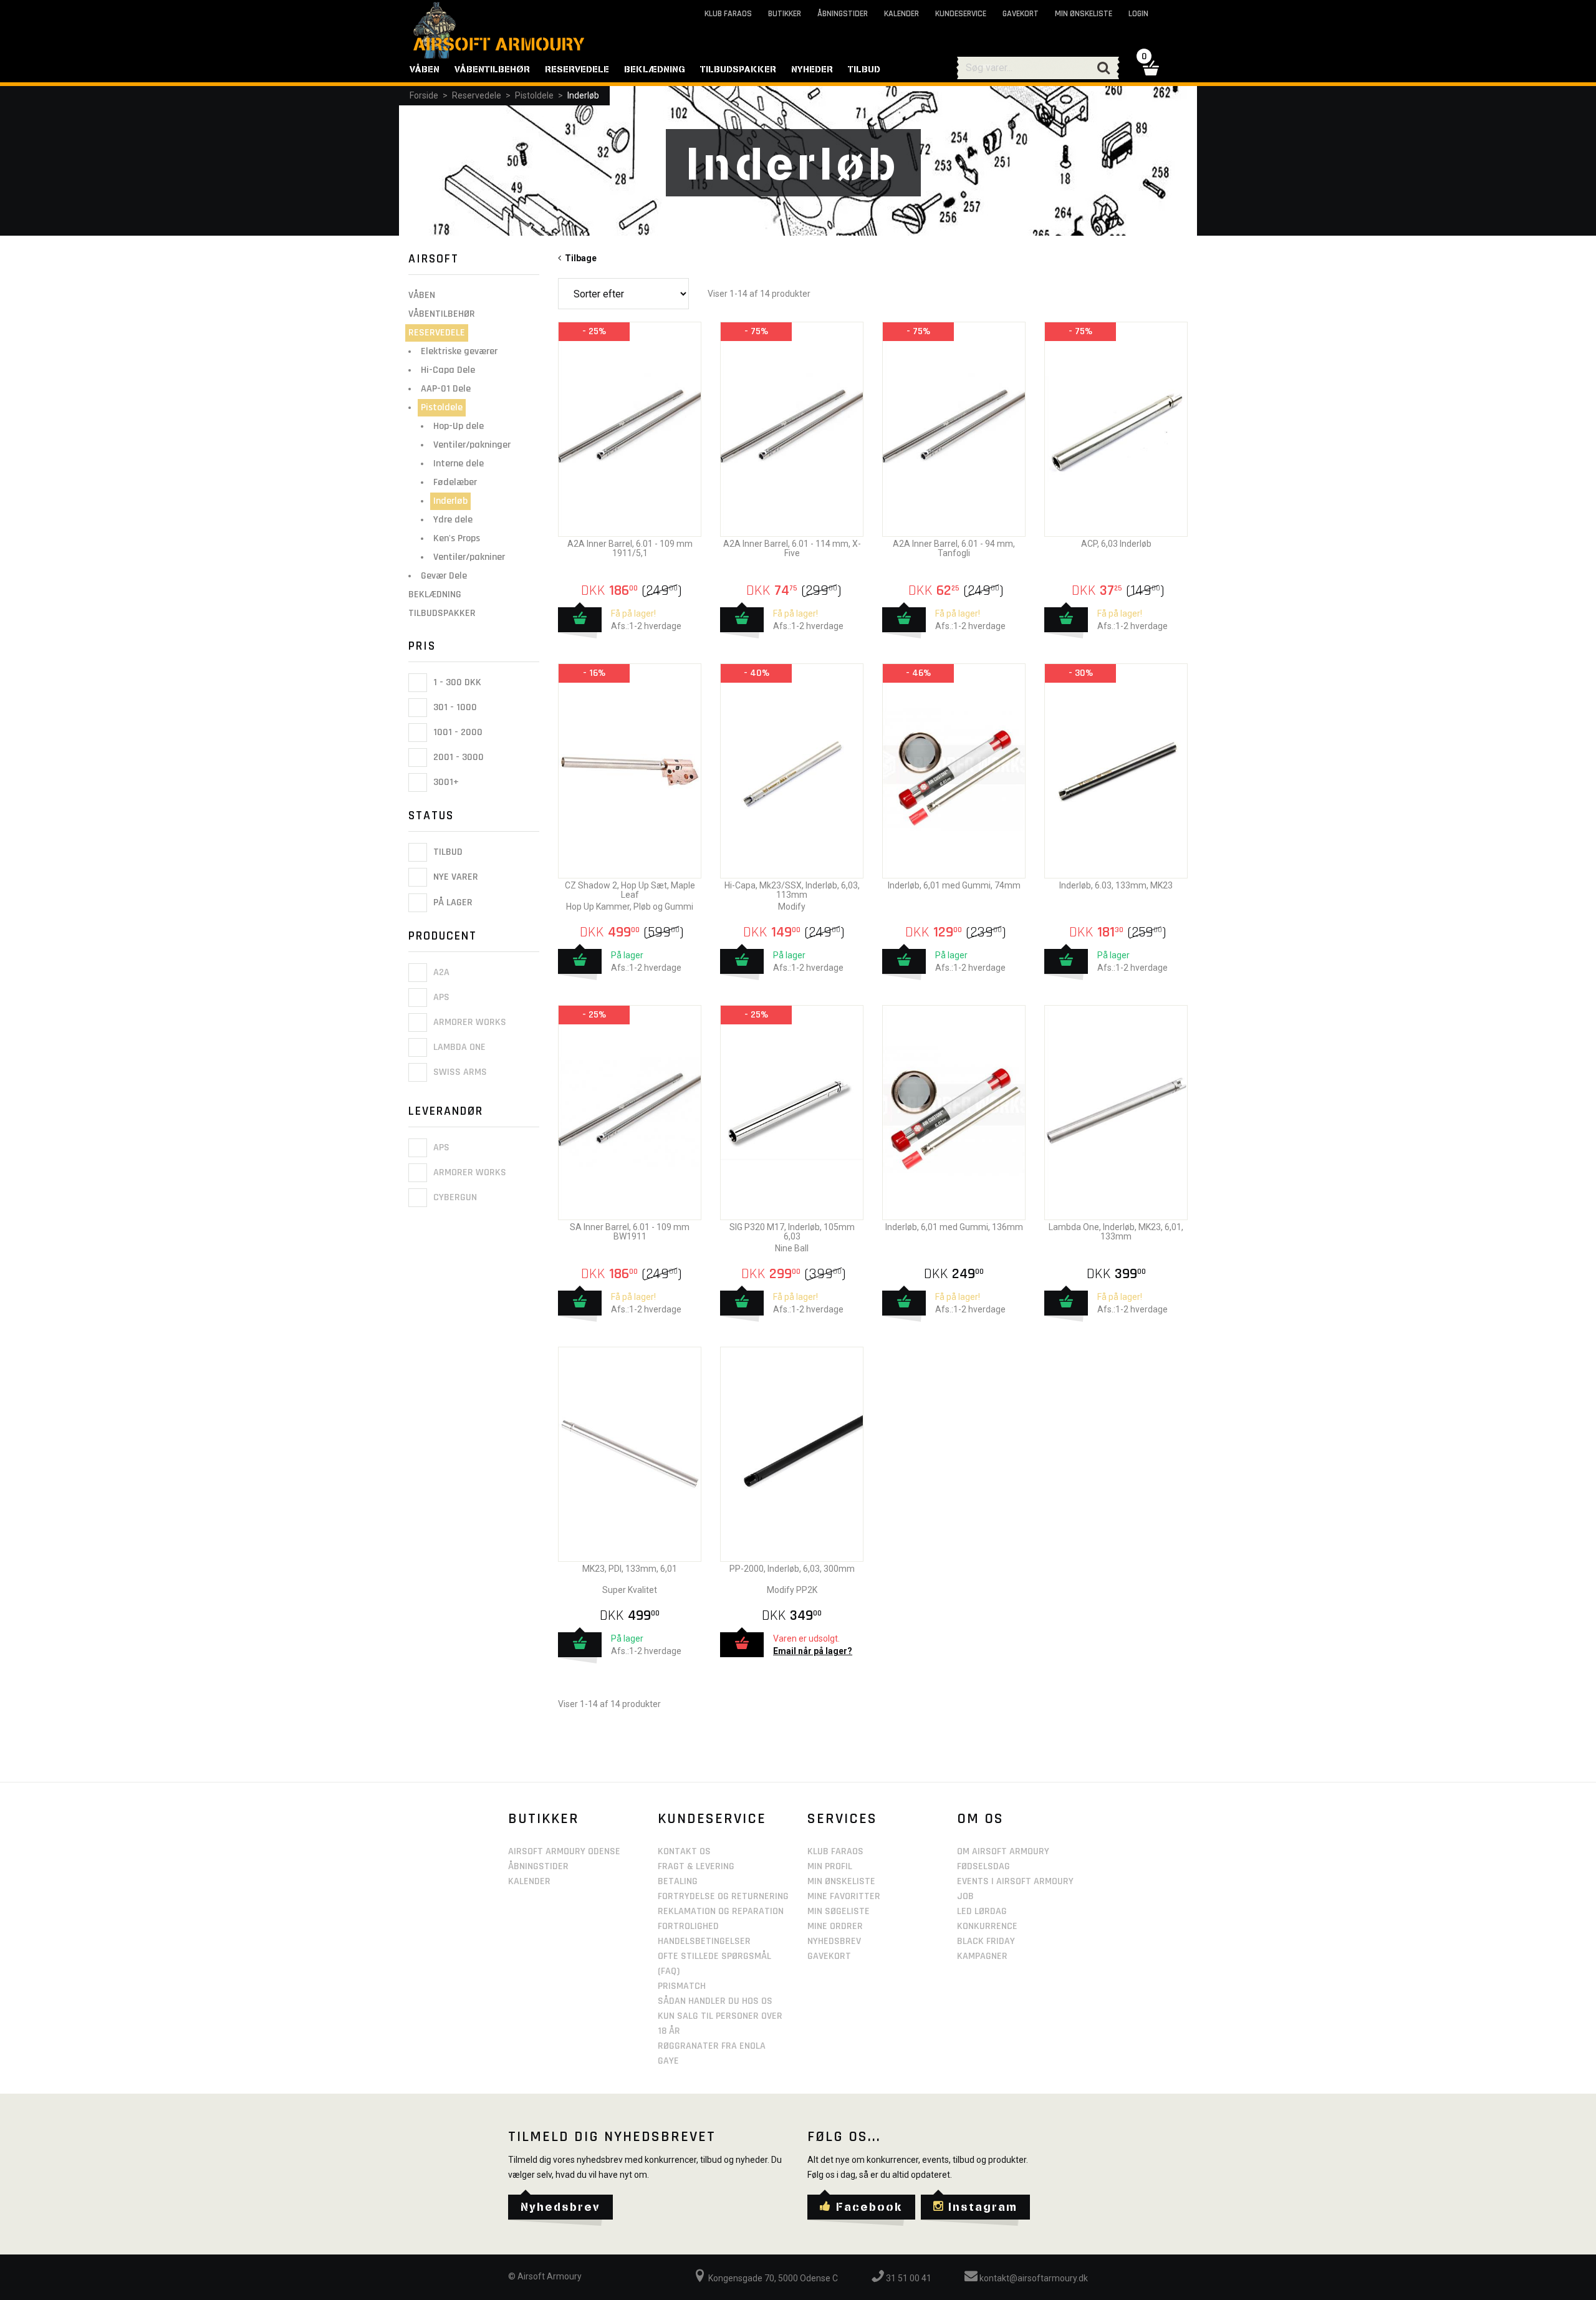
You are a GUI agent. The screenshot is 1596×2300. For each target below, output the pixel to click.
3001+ (445, 782)
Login (1138, 14)
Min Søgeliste (839, 1911)
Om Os (980, 1819)
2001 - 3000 (457, 757)
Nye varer (454, 878)
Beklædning (435, 594)
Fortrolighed (688, 1926)
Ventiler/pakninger (472, 445)
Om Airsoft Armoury (1003, 1851)
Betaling (678, 1881)
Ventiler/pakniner (469, 557)
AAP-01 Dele (446, 389)
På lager (452, 902)
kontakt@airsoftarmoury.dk (1033, 2278)
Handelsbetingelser (704, 1941)
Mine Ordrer (835, 1926)
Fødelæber (455, 482)
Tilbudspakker (442, 613)
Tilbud (447, 852)
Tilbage (579, 258)
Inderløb (583, 95)
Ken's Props (457, 538)
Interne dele (459, 464)
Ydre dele (453, 520)
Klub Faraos (728, 14)
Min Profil (830, 1866)
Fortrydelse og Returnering (723, 1896)
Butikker (785, 14)
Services (842, 1819)
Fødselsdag (983, 1866)
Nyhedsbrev (834, 1941)
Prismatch (682, 1986)
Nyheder (812, 69)
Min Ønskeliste (841, 1881)
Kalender (901, 14)
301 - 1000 (454, 707)
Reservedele (477, 95)
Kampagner (982, 1956)
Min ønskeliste (1084, 14)
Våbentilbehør (442, 314)
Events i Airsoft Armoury (1015, 1881)
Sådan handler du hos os (715, 2001)
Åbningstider (843, 14)
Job (965, 1896)
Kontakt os (684, 1851)
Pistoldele (534, 95)
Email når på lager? (813, 1651)
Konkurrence (987, 1926)
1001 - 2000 (457, 732)
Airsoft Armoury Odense (564, 1851)
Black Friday (986, 1941)
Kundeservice (961, 14)
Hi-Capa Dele (448, 370)
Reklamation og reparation (721, 1911)
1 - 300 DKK (456, 682)
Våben (422, 295)
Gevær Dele (444, 576)
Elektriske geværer (459, 351)
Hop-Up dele (459, 426)
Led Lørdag (982, 1911)
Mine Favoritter (844, 1896)
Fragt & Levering (696, 1866)
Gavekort (1021, 14)
